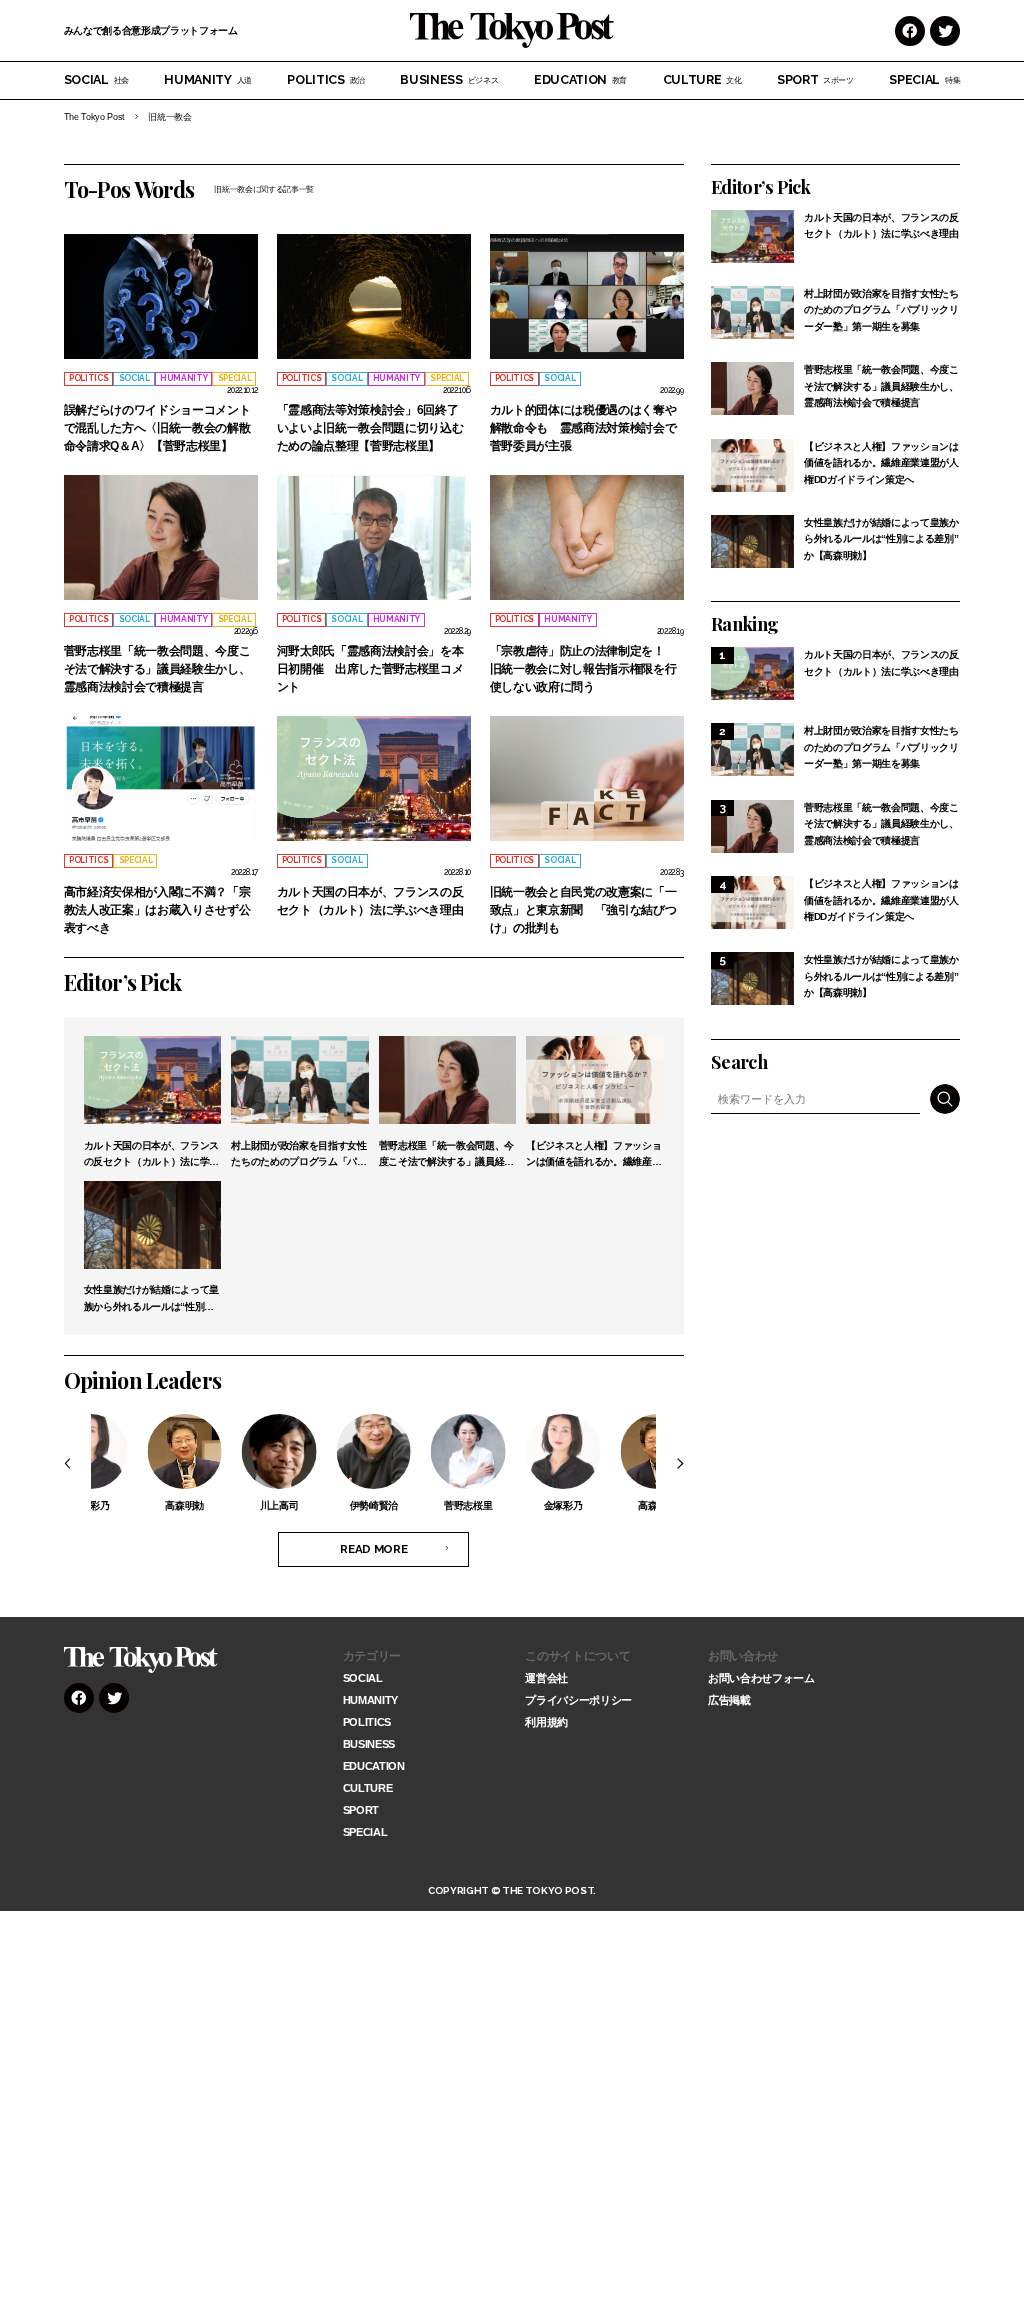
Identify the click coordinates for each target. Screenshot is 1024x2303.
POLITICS (326, 79)
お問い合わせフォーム (761, 1678)
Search (739, 1061)
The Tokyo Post (94, 117)
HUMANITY (208, 79)
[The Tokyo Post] (141, 1660)
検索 (945, 1099)
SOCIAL (96, 79)
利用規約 (546, 1722)
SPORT (815, 79)
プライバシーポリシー (578, 1700)
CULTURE (702, 79)
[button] (77, 1464)
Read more (373, 1549)
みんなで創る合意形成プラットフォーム (151, 30)
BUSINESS (449, 79)
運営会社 (546, 1678)
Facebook (910, 31)
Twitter (945, 31)
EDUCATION (580, 79)
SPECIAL (924, 79)
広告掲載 (729, 1700)
